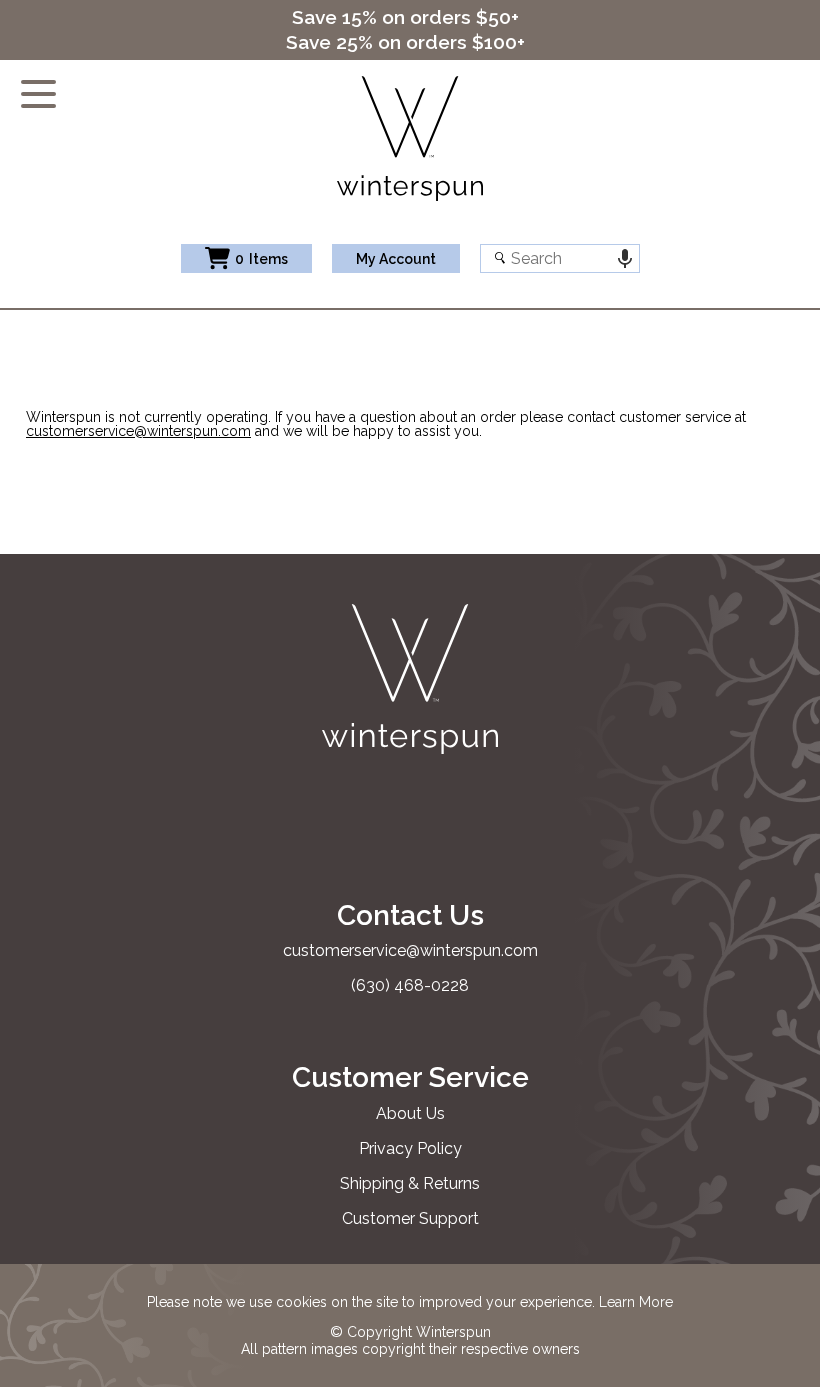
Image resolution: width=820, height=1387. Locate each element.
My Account (396, 259)
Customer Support (410, 1218)
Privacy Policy (410, 1148)
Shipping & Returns (410, 1183)
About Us (410, 1113)
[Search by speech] (625, 258)
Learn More (636, 1302)
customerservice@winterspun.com (138, 431)
